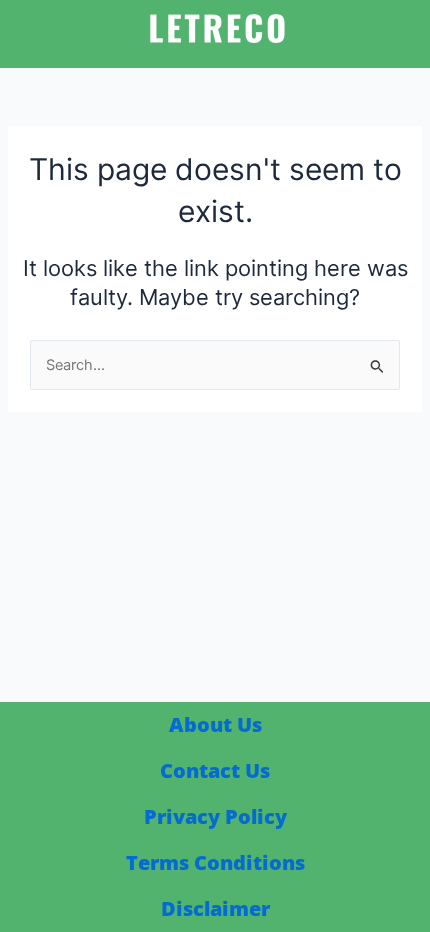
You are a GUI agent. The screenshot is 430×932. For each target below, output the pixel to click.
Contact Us (215, 770)
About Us (215, 724)
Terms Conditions (215, 862)
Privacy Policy (215, 816)
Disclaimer (215, 908)
